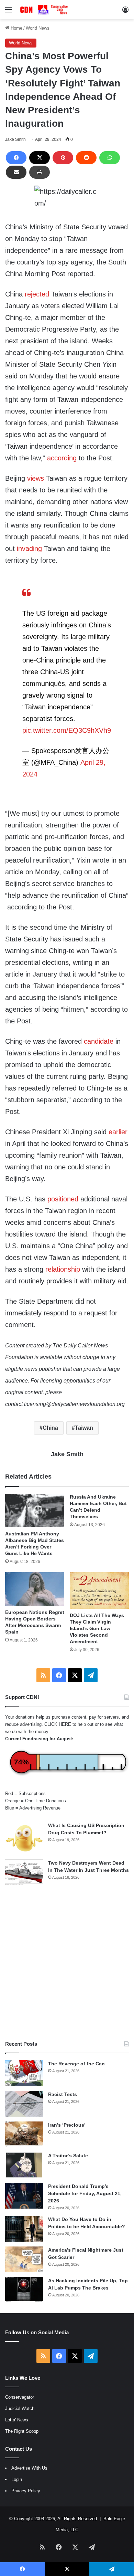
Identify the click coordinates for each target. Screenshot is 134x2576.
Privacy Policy (26, 2491)
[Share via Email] (16, 172)
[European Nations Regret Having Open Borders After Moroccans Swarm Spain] (35, 1589)
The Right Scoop (22, 2431)
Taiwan (84, 1428)
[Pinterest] (63, 158)
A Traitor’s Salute (68, 2156)
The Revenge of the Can (76, 2064)
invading (29, 549)
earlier (118, 1132)
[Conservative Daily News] (45, 10)
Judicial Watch (20, 2408)
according (62, 458)
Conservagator (20, 2397)
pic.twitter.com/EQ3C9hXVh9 (67, 730)
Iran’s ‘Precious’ (67, 2125)
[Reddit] (86, 158)
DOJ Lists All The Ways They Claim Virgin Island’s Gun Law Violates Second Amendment (97, 1628)
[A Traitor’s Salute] (24, 2165)
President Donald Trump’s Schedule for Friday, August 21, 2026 (85, 2193)
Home (16, 28)
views (36, 478)
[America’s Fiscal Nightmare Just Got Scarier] (24, 2259)
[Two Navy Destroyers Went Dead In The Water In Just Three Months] (24, 1872)
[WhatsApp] (110, 158)
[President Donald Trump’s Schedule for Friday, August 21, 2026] (24, 2196)
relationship (63, 1269)
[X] (40, 158)
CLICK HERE (58, 1724)
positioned (63, 1199)
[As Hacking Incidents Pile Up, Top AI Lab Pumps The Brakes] (24, 2290)
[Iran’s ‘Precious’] (24, 2134)
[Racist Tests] (24, 2104)
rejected (37, 294)
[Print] (40, 172)
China (50, 1428)
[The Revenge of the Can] (24, 2073)
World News (38, 28)
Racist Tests (63, 2094)
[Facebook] (16, 158)
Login (17, 2479)
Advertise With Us (29, 2468)
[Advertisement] (67, 1963)
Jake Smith (15, 139)
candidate (99, 1041)
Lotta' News (17, 2420)
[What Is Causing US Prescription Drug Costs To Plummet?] (24, 1838)
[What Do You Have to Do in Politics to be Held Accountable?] (24, 2229)
